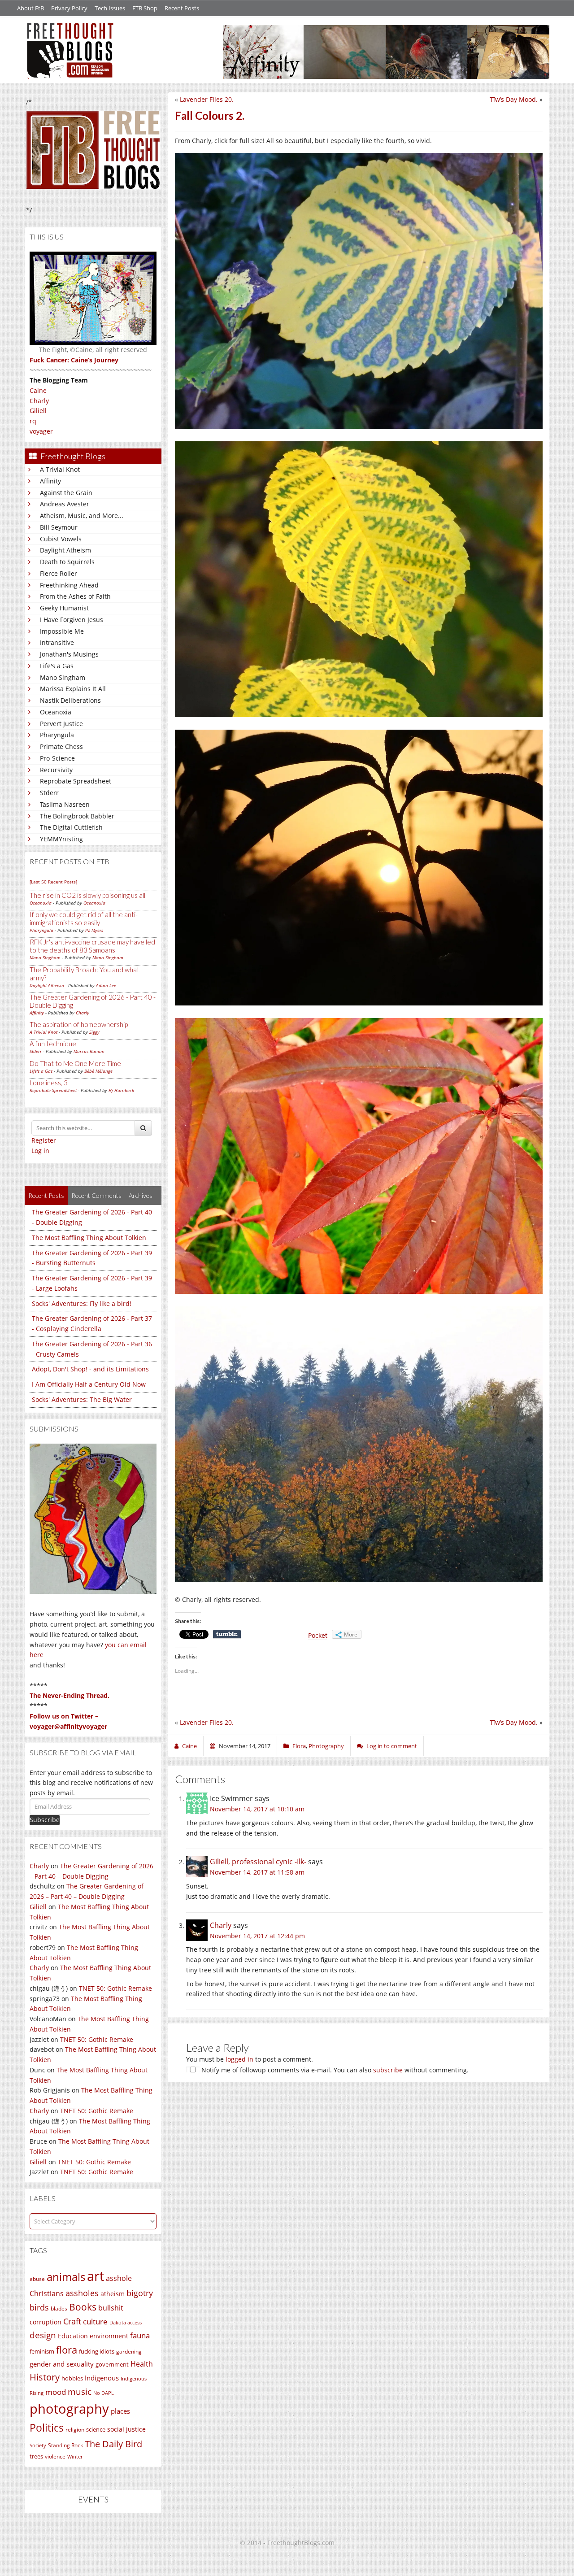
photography (69, 2409)
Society (38, 2445)
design (43, 2335)
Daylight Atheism (65, 550)
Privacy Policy (69, 8)
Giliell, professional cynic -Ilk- (258, 1862)
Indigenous (102, 2378)
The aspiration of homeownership (79, 1024)
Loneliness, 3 (49, 1083)
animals (66, 2277)
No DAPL (104, 2393)
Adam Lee (106, 985)
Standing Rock (65, 2445)
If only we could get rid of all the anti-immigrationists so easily (84, 918)
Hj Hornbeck (121, 1090)
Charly (39, 401)
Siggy (94, 1032)
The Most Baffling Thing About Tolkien (89, 1238)
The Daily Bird (113, 2444)
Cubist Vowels (61, 539)
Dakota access (126, 2323)
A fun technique (53, 1044)
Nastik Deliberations (70, 700)
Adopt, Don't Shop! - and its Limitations (90, 1369)
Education (73, 2336)
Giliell (38, 411)
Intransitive (57, 642)
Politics (47, 2428)
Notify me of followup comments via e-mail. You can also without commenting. (334, 2070)
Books (83, 2307)
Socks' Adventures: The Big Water (82, 1399)
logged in (239, 2059)
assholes (82, 2293)
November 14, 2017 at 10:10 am (257, 1809)
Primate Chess (61, 746)
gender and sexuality (62, 2364)
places (120, 2411)
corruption (46, 2322)
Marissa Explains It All (73, 689)
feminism (42, 2352)
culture (95, 2321)
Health (142, 2364)
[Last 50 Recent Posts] (53, 882)
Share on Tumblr (227, 1634)
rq (33, 421)
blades (59, 2308)
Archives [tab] (141, 1195)
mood (56, 2392)
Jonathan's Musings (69, 654)
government (112, 2364)
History (45, 2377)
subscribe (388, 2070)
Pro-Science (57, 758)
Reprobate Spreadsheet (76, 781)
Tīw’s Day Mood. (514, 99)
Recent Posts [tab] (46, 1195)
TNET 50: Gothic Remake (115, 1988)
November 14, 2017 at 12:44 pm (257, 1936)
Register (44, 1140)
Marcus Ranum (89, 1051)
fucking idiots (97, 2351)
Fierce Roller (59, 573)
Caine (38, 390)
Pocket (318, 1635)
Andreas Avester (65, 504)
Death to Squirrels (67, 562)
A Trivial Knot (60, 469)
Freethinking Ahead (69, 585)
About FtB (30, 8)
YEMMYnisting (61, 839)
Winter (75, 2456)
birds (39, 2307)
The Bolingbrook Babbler (77, 816)
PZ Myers (94, 930)
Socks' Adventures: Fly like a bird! (82, 1303)
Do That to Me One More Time (75, 1063)
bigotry (140, 2293)
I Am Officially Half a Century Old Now (89, 1384)
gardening (129, 2352)
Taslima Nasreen (65, 804)
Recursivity (56, 770)
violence (55, 2456)
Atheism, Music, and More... (82, 516)
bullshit (111, 2308)
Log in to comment (392, 1746)
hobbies (72, 2378)
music (80, 2391)
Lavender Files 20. (207, 99)
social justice (126, 2429)
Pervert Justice (61, 724)
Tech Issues (110, 8)
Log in (40, 1151)
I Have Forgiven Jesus (72, 620)
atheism (113, 2294)
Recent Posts (182, 8)
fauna (140, 2335)
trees (36, 2456)
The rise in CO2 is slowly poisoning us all (87, 895)
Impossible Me (62, 631)
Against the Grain (66, 493)
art (96, 2276)
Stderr (49, 793)
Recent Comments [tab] (96, 1195)
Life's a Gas (57, 666)
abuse (37, 2279)
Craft (72, 2321)
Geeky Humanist (64, 608)
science (96, 2429)
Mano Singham (63, 677)
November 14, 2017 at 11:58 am (257, 1872)
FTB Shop (145, 8)
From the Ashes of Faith (75, 596)
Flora (299, 1746)
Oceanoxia (56, 712)
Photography (326, 1746)
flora (67, 2350)
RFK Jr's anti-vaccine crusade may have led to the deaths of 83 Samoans (92, 946)
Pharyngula (57, 735)
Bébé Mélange (98, 1071)
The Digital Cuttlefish (71, 827)
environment (109, 2336)
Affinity (50, 481)
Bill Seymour (59, 527)
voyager (41, 431)
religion (75, 2430)
